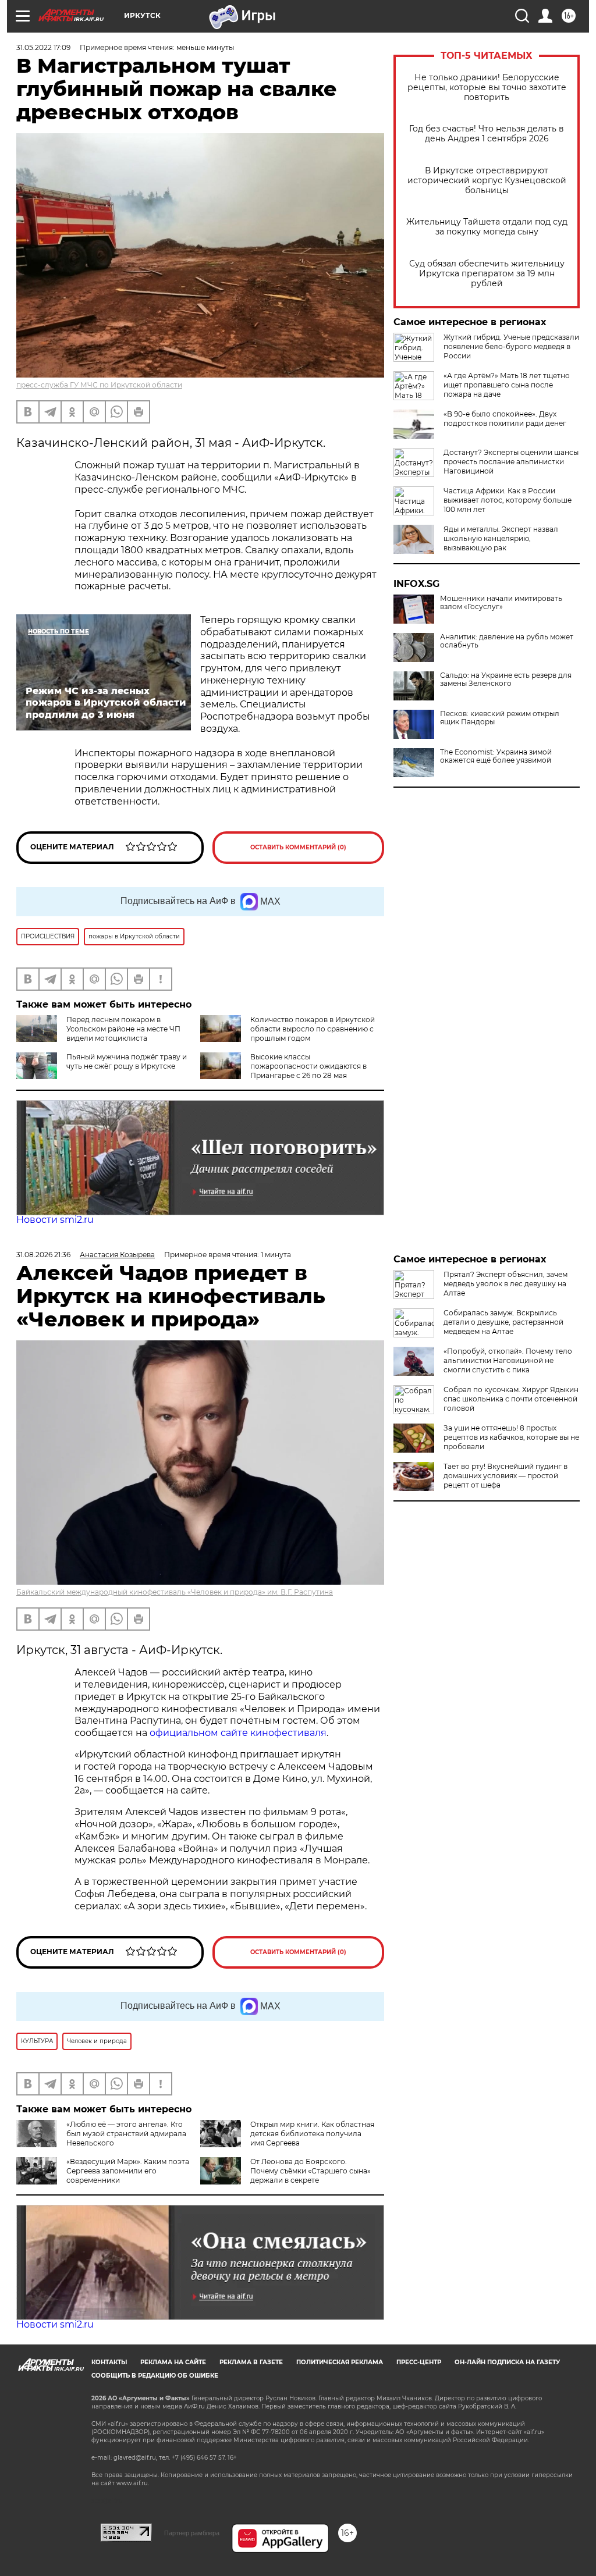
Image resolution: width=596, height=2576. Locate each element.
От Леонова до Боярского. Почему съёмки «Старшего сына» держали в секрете (311, 2171)
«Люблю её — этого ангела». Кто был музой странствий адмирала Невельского (126, 2134)
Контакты (109, 2362)
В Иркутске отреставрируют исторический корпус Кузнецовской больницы (487, 181)
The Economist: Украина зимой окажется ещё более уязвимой (496, 756)
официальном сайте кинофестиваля (237, 1733)
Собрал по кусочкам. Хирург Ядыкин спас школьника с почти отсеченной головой (511, 1399)
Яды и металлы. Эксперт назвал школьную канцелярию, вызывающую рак (501, 538)
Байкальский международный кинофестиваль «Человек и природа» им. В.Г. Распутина (175, 1592)
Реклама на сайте (173, 2362)
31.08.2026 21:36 (43, 1255)
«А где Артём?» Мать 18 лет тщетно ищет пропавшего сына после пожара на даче (507, 385)
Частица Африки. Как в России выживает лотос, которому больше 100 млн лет (508, 500)
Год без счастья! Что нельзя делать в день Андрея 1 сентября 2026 (487, 134)
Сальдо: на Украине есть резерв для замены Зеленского (506, 679)
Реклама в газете (251, 2362)
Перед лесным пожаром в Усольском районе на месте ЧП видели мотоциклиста (123, 1029)
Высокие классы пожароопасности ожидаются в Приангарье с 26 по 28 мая (308, 1066)
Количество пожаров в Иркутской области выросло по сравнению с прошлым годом (313, 1029)
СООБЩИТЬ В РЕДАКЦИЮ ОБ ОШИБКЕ (155, 2376)
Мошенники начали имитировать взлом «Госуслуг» (501, 603)
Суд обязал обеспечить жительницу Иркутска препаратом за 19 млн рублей (487, 274)
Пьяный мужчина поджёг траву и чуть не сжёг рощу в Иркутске (127, 1061)
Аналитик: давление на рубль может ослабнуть (507, 641)
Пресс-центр (419, 2362)
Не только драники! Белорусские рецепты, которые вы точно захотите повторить (487, 88)
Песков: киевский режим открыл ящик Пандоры (500, 718)
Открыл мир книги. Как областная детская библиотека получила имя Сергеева (312, 2134)
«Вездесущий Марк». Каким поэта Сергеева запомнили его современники (128, 2171)
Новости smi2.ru (55, 1220)
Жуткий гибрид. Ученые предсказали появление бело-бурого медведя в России (511, 346)
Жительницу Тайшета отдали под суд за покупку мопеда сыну (487, 227)
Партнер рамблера (192, 2533)
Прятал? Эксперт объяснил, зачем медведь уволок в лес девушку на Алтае (505, 1284)
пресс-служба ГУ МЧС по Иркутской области (99, 385)
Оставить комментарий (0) (298, 847)
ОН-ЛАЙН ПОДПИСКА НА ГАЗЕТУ (507, 2362)
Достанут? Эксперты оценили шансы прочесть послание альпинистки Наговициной (511, 462)
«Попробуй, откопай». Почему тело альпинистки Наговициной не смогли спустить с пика (508, 1360)
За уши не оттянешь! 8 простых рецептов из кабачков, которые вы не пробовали (511, 1437)
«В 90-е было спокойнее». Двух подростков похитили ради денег (505, 419)
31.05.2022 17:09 (43, 47)
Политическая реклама (340, 2362)
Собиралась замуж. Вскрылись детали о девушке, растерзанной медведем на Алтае (503, 1322)
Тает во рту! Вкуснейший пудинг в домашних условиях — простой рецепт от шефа (505, 1476)
